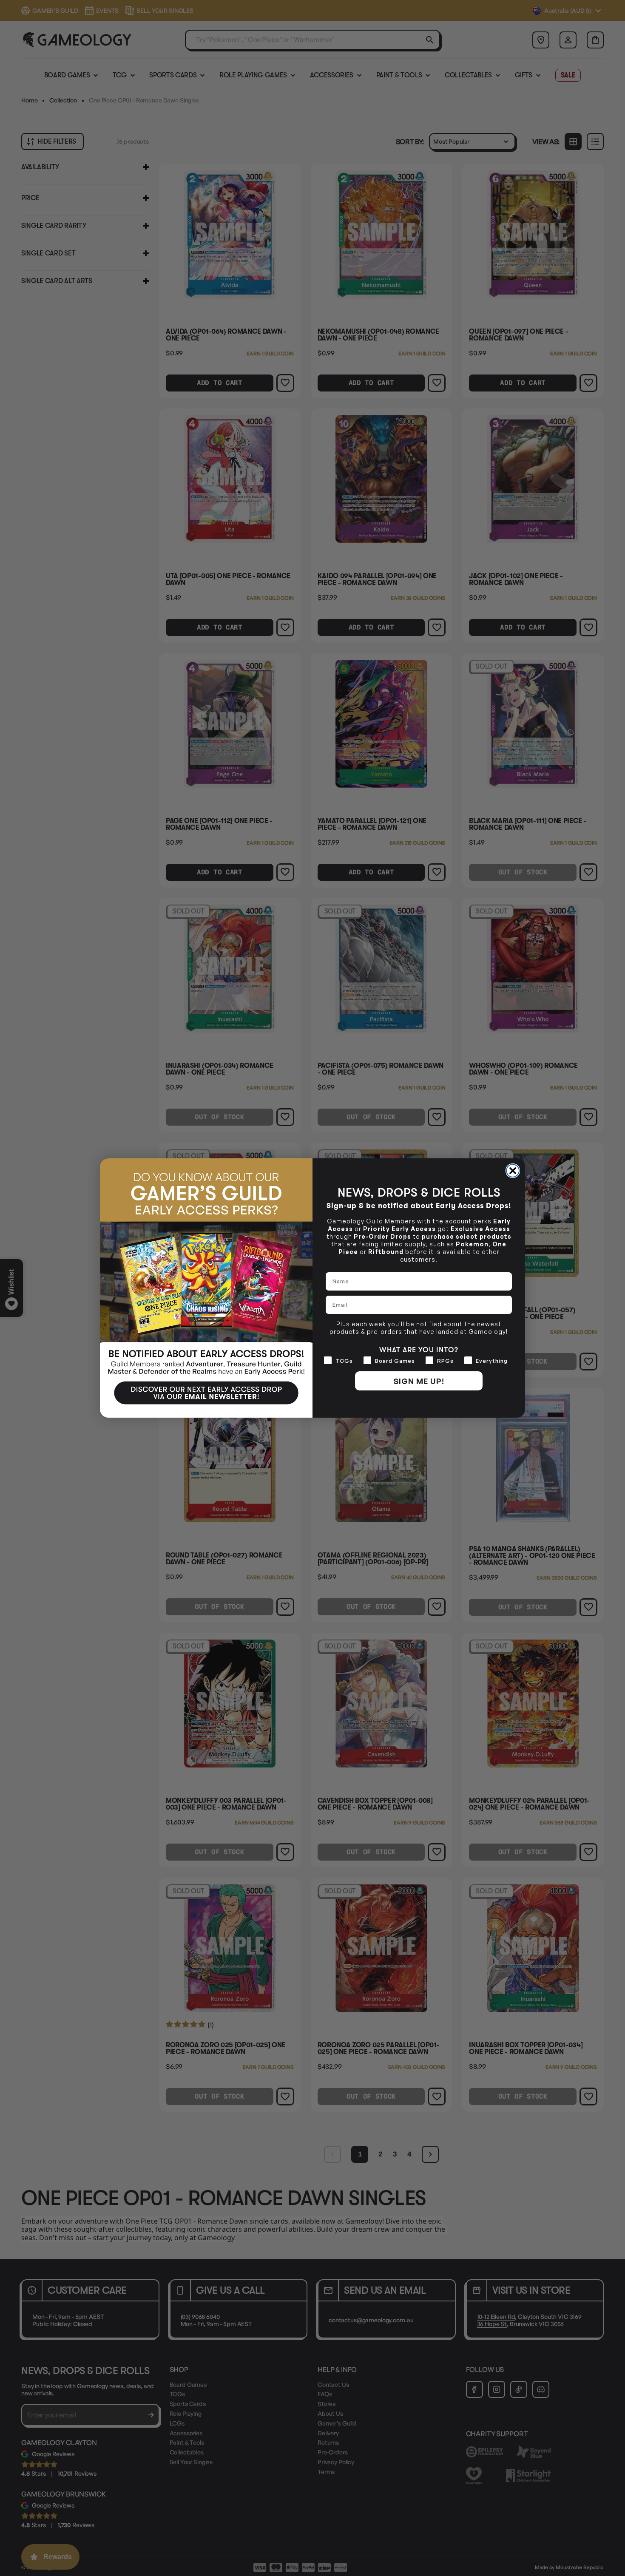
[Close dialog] (513, 1171)
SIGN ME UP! (419, 1381)
